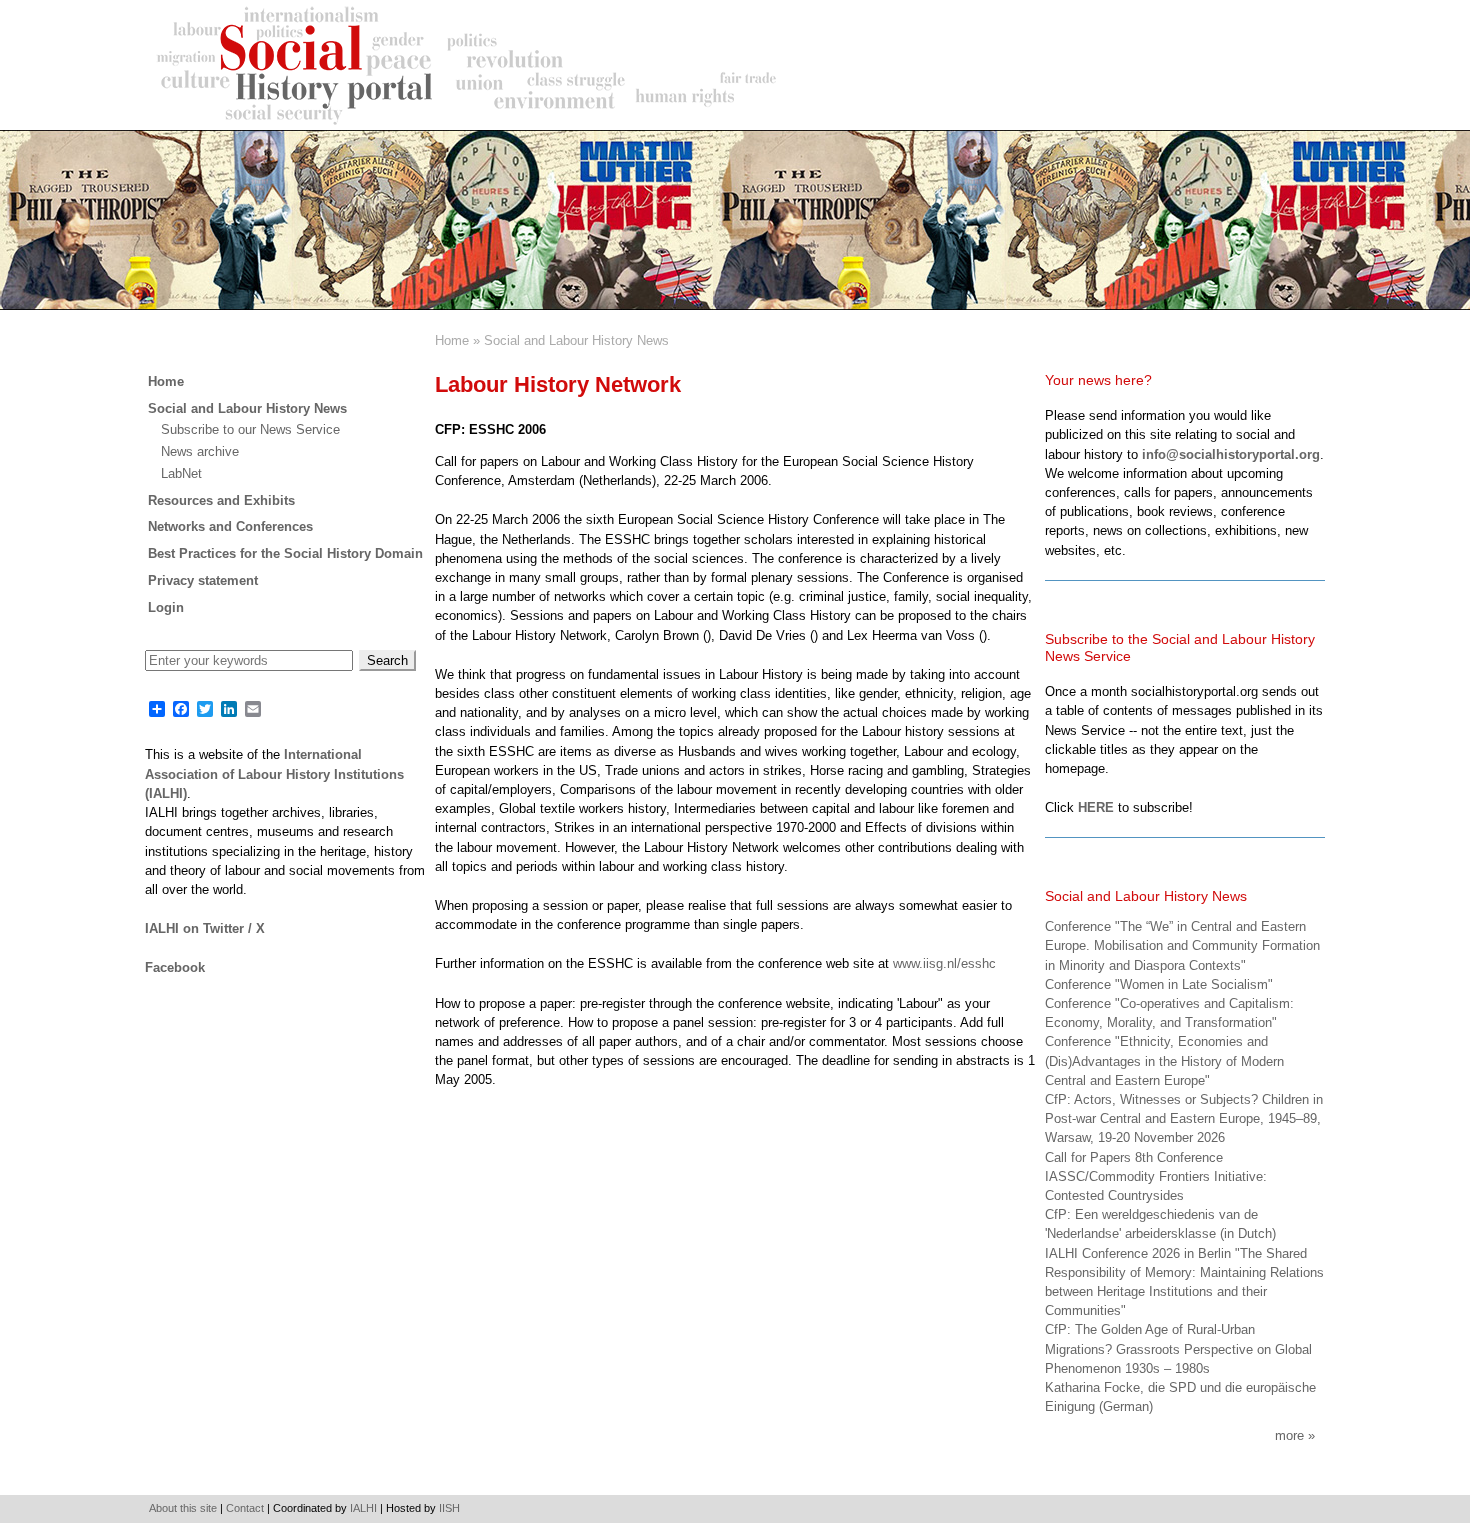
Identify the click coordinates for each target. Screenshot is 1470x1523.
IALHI (363, 1508)
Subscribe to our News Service (250, 429)
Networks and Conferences (230, 526)
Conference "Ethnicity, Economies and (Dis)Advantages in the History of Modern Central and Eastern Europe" (1164, 1060)
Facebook (175, 967)
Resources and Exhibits (221, 500)
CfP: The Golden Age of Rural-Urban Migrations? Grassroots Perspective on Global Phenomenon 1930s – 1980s (1178, 1348)
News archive (200, 451)
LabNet (181, 473)
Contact (245, 1508)
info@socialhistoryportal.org (1231, 454)
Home (452, 340)
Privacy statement (203, 580)
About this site (183, 1508)
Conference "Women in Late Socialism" (1159, 984)
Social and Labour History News (576, 340)
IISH (449, 1508)
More (1289, 1435)
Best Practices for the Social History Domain (285, 553)
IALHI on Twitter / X (205, 928)
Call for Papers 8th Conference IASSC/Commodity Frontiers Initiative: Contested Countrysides (1156, 1176)
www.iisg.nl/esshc (944, 963)
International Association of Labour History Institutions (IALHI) (274, 773)
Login (166, 607)
